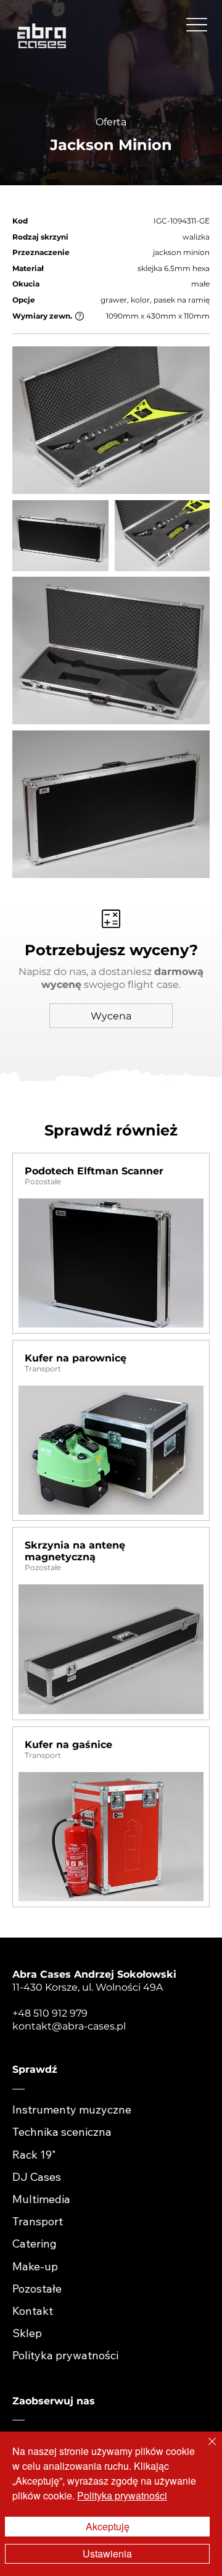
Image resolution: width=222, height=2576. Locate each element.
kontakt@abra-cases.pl (69, 2026)
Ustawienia (107, 2553)
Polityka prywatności (122, 2495)
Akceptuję (108, 2526)
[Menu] (197, 25)
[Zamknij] (205, 2449)
